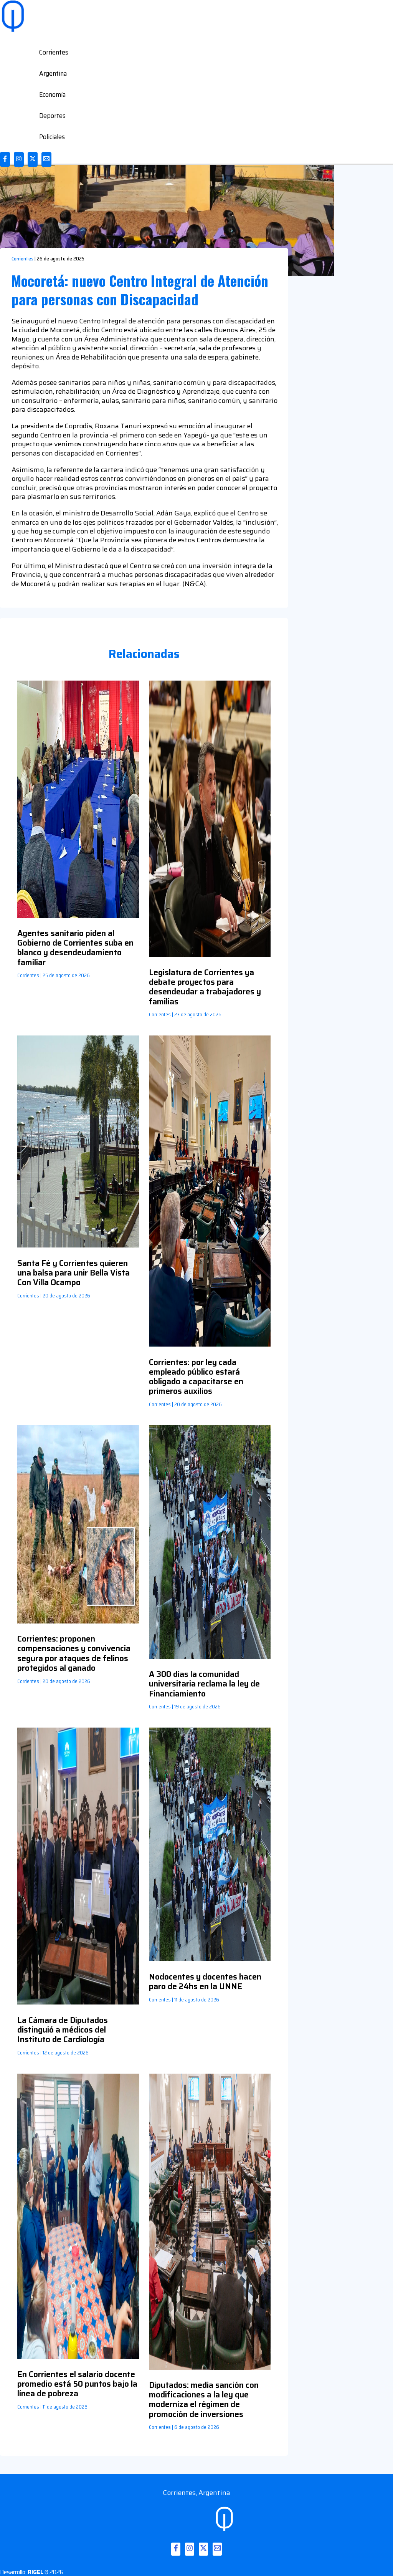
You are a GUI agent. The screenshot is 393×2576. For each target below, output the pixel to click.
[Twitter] (33, 159)
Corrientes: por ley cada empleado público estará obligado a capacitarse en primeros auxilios (196, 1377)
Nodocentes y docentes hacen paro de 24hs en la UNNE (205, 1981)
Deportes (52, 116)
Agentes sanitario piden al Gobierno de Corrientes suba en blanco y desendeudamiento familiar (75, 948)
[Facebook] (5, 159)
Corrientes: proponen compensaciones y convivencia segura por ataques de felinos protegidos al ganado (74, 1653)
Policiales (52, 137)
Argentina (53, 73)
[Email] (46, 159)
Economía (52, 94)
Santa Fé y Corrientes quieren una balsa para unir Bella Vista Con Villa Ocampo (73, 1273)
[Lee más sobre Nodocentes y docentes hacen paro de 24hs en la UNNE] (210, 1959)
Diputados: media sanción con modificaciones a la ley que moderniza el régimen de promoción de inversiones (204, 2400)
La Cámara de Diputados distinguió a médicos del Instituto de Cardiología (63, 2030)
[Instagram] (19, 159)
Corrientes (54, 52)
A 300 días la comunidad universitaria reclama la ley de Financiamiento (204, 1684)
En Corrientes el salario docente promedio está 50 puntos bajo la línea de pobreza (77, 2384)
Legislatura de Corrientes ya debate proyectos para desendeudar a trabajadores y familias (205, 987)
